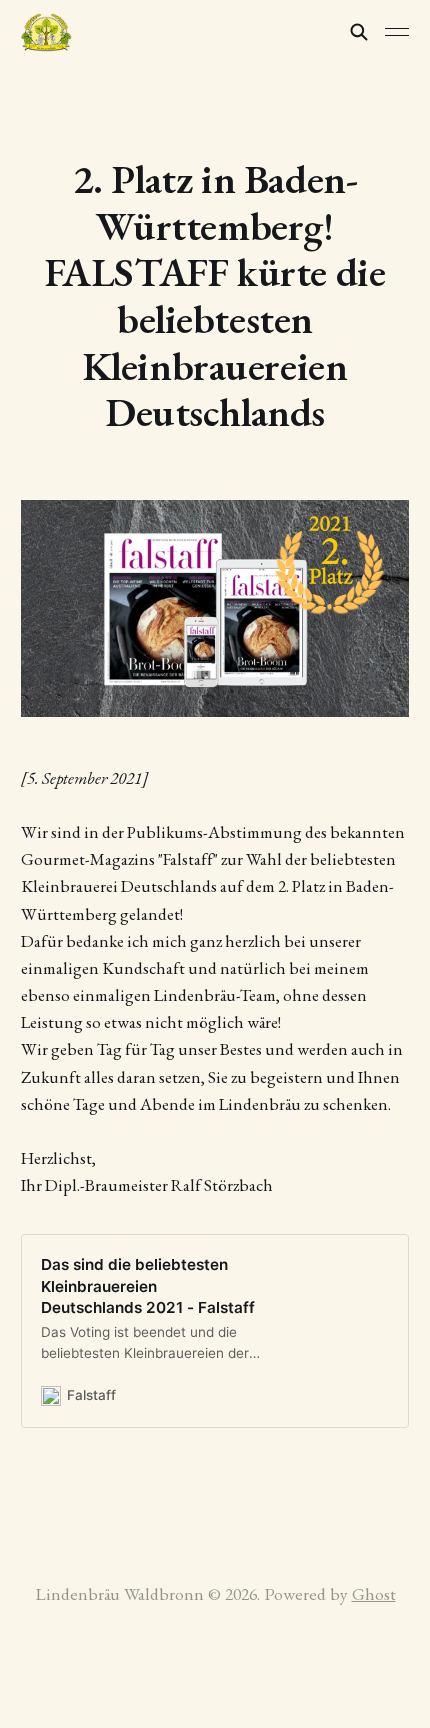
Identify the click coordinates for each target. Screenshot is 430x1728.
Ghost (374, 1593)
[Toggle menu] (397, 32)
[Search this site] (359, 32)
